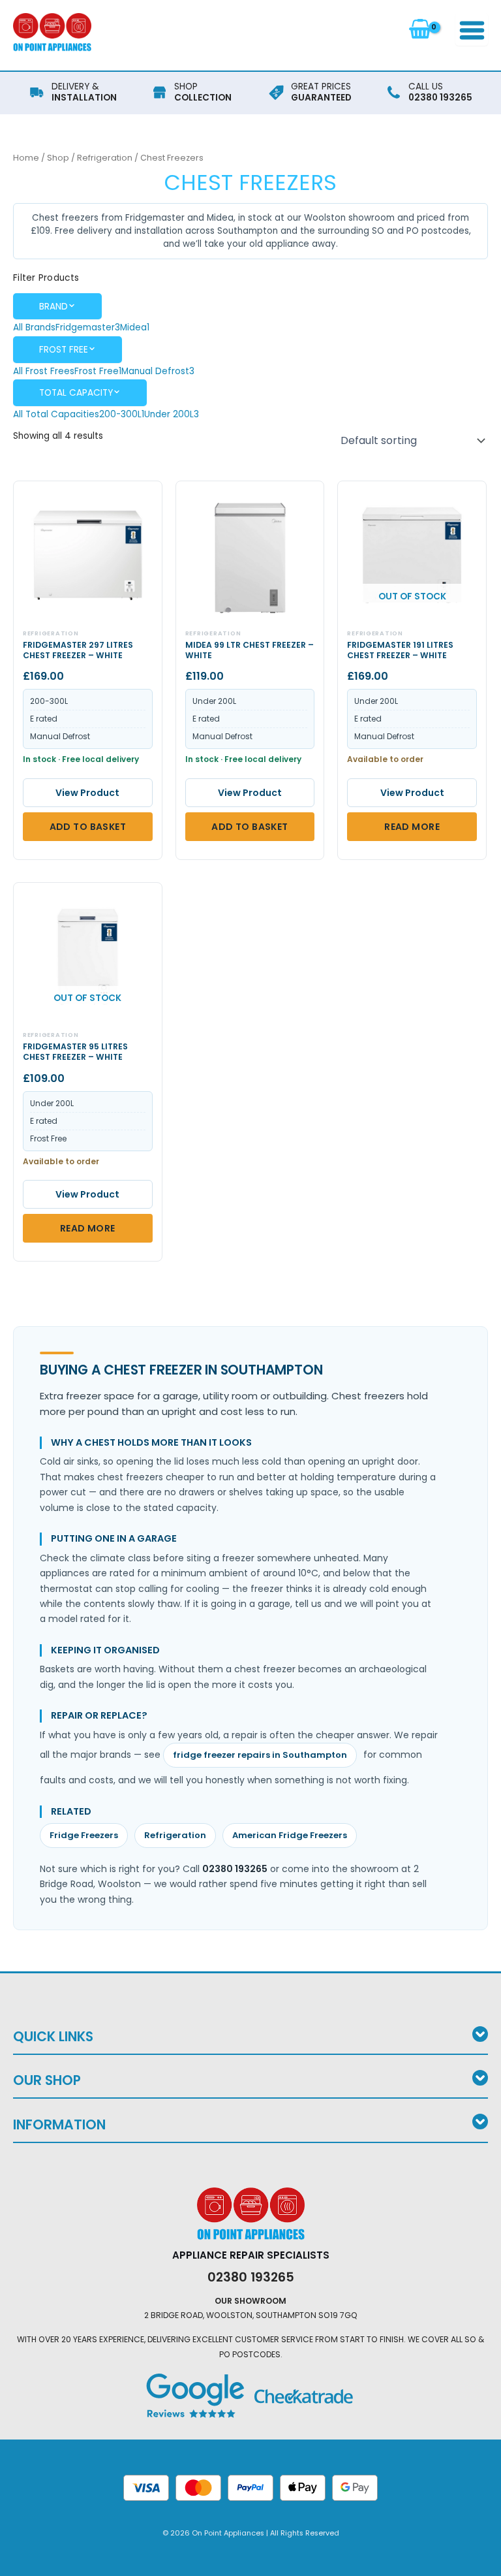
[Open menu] (472, 29)
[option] (34, 327)
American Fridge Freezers (290, 1835)
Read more (412, 827)
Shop (58, 158)
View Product (87, 793)
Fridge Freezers (84, 1835)
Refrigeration (105, 158)
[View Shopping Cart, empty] (420, 29)
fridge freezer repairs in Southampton (260, 1755)
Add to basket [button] (88, 827)
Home (26, 158)
